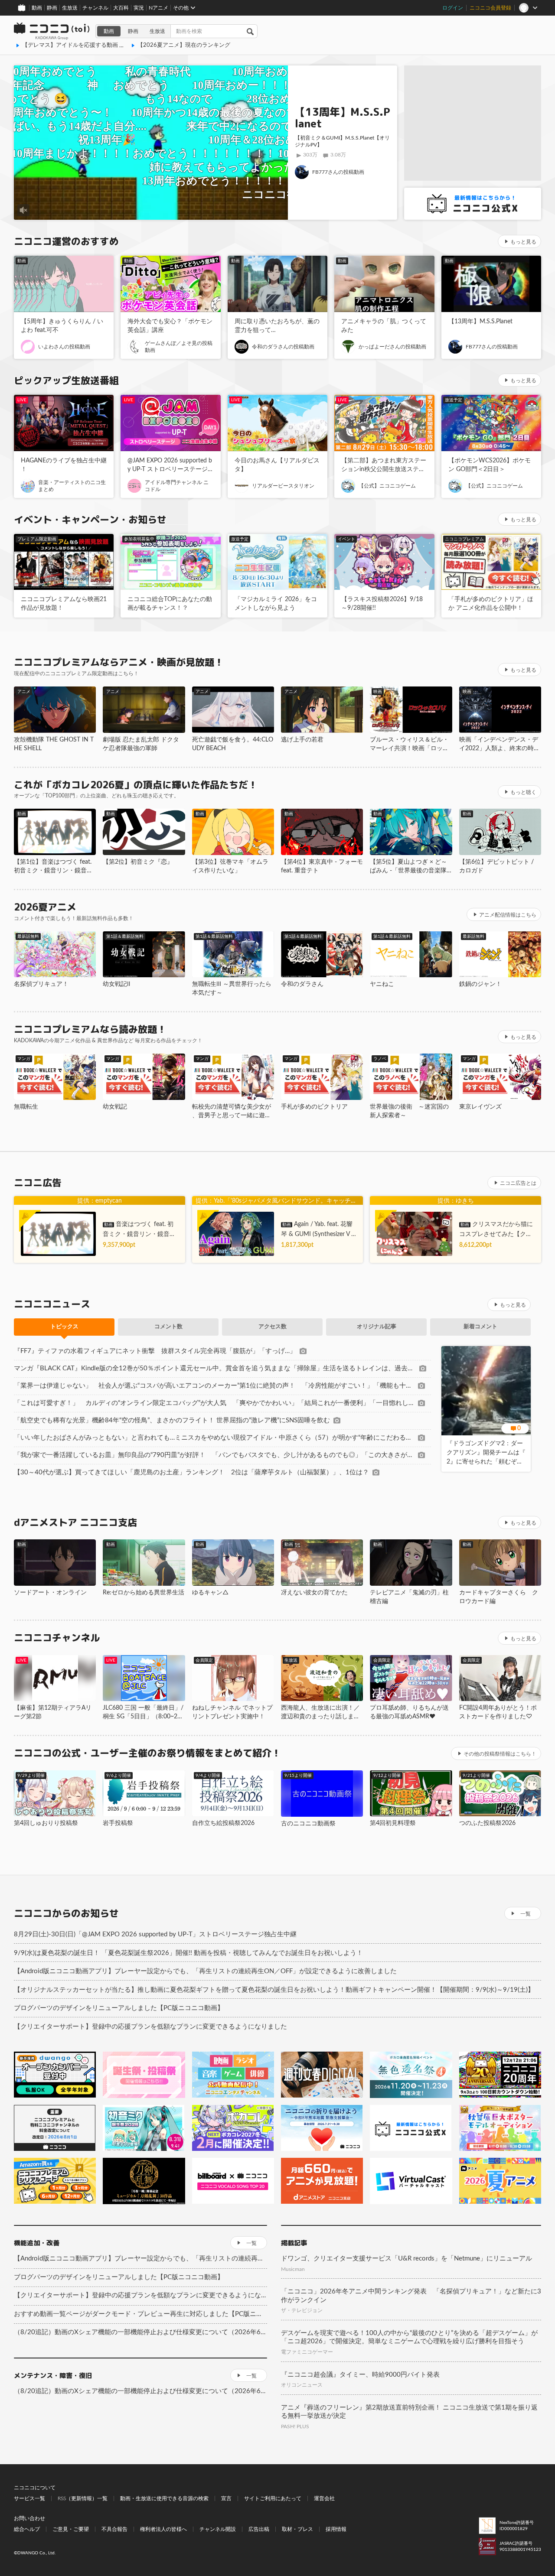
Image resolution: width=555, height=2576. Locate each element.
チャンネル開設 (218, 2529)
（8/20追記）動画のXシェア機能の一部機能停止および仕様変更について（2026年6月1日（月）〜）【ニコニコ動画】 (140, 2332)
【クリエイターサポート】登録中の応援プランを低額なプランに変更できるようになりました (150, 2027)
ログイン (453, 8)
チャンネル (95, 8)
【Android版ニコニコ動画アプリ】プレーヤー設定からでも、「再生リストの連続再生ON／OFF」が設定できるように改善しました (205, 1971)
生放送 (70, 8)
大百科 (121, 8)
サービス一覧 (29, 2498)
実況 (139, 8)
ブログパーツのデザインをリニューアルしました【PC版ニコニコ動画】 (119, 2008)
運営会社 (324, 2498)
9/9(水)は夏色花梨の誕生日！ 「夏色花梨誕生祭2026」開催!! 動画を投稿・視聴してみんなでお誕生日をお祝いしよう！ (188, 1953)
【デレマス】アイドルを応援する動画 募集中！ (82, 45)
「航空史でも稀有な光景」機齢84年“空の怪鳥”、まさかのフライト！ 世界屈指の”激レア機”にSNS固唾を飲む (172, 1420)
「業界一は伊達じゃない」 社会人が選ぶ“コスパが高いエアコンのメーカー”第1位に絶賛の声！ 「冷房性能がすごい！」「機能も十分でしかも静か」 (214, 1386)
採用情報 (336, 2529)
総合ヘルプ (27, 2529)
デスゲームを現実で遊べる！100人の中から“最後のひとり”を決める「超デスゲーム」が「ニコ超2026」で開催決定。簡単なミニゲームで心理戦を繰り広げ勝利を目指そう (409, 2337)
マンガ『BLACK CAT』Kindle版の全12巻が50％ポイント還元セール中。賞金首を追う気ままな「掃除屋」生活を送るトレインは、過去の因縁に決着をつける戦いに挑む (215, 1368)
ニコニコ (52, 31)
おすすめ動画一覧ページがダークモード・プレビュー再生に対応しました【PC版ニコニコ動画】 (140, 2314)
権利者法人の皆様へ (163, 2529)
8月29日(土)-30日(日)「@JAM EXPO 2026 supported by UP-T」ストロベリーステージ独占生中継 (155, 1934)
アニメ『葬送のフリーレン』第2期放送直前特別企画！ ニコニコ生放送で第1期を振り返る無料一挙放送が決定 (409, 2412)
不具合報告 (114, 2529)
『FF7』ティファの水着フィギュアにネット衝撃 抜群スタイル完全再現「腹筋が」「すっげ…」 (155, 1351)
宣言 (226, 2498)
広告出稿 (259, 2529)
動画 (37, 8)
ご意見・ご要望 (71, 2529)
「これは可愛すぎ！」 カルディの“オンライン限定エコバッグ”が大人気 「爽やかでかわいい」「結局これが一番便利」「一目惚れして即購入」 (214, 1403)
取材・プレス (297, 2529)
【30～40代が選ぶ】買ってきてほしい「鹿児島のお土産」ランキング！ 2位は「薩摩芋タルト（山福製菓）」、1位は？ (191, 1472)
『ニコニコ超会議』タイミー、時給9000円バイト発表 (360, 2375)
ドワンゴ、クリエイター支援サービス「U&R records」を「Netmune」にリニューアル (406, 2259)
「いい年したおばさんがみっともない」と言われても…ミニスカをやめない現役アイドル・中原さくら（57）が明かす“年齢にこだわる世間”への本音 (214, 1438)
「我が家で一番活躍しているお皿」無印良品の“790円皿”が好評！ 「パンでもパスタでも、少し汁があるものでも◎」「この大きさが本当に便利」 (214, 1455)
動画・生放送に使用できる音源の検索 (164, 2498)
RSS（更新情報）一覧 (83, 2498)
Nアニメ (158, 8)
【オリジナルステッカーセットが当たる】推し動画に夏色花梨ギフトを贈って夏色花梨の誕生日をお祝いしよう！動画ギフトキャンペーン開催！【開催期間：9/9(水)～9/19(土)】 (274, 1990)
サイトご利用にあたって (273, 2498)
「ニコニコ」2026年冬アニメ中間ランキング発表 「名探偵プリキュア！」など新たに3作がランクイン (411, 2296)
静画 (52, 8)
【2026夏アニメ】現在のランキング (184, 45)
